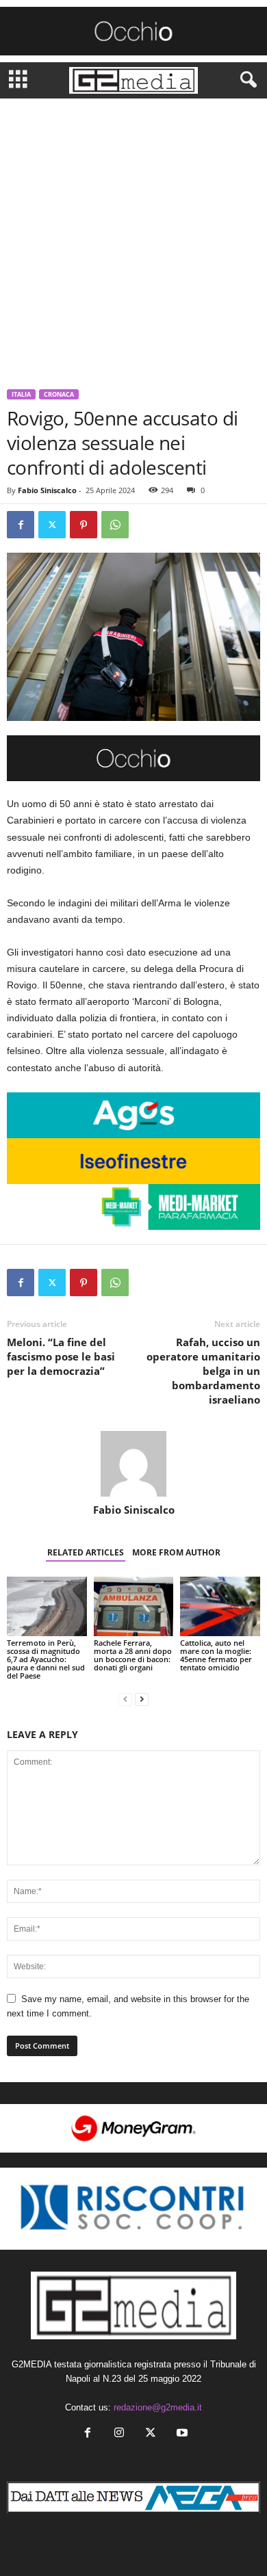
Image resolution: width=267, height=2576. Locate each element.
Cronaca (59, 394)
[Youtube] (181, 2434)
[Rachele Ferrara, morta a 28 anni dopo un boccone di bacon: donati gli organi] (134, 1606)
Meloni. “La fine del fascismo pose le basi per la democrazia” (61, 1356)
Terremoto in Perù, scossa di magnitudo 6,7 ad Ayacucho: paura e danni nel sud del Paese (46, 1659)
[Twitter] (52, 525)
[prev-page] (125, 1699)
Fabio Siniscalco (47, 490)
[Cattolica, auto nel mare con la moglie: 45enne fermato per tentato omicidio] (220, 1606)
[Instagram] (119, 2434)
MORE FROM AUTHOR (176, 1552)
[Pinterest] (84, 525)
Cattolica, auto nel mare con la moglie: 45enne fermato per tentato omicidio (216, 1655)
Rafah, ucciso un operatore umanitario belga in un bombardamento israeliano (203, 1371)
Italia (21, 394)
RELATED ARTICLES (86, 1552)
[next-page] (142, 1699)
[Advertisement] (133, 239)
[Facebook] (21, 525)
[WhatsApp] (115, 525)
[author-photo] (133, 1464)
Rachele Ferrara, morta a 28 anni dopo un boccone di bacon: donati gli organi (133, 1655)
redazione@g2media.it (158, 2407)
